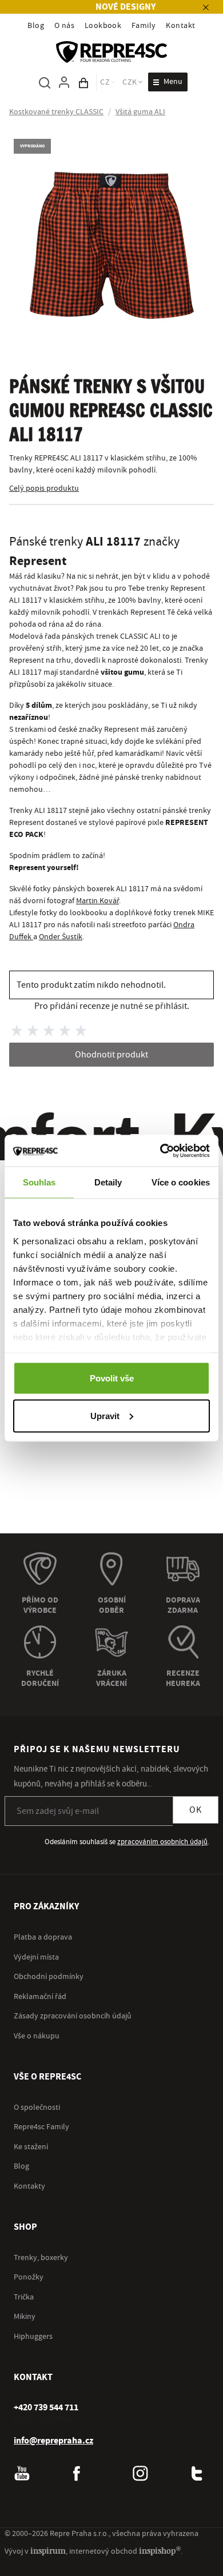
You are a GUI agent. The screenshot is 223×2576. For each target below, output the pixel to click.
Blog (36, 26)
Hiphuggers (33, 2337)
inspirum (48, 2551)
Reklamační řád (40, 1997)
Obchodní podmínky (49, 1977)
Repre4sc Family (41, 2127)
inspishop (160, 2551)
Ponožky (29, 2277)
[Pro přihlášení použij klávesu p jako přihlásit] (64, 82)
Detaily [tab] (108, 1182)
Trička (24, 2297)
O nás (64, 26)
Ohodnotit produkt (111, 1055)
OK (196, 1810)
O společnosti (37, 2108)
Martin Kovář (97, 901)
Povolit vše (112, 1378)
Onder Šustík (61, 937)
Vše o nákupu (37, 2036)
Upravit (105, 1415)
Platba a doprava (43, 1937)
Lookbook (103, 26)
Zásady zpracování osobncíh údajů (73, 2016)
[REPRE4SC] (111, 52)
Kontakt (180, 26)
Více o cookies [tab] (181, 1182)
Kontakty (29, 2186)
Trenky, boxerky (41, 2258)
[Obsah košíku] (83, 82)
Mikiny (25, 2317)
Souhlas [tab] (39, 1182)
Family (144, 26)
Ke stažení (31, 2147)
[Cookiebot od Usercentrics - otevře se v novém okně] (160, 1151)
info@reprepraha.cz (53, 2441)
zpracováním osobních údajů (162, 1842)
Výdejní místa (36, 1957)
